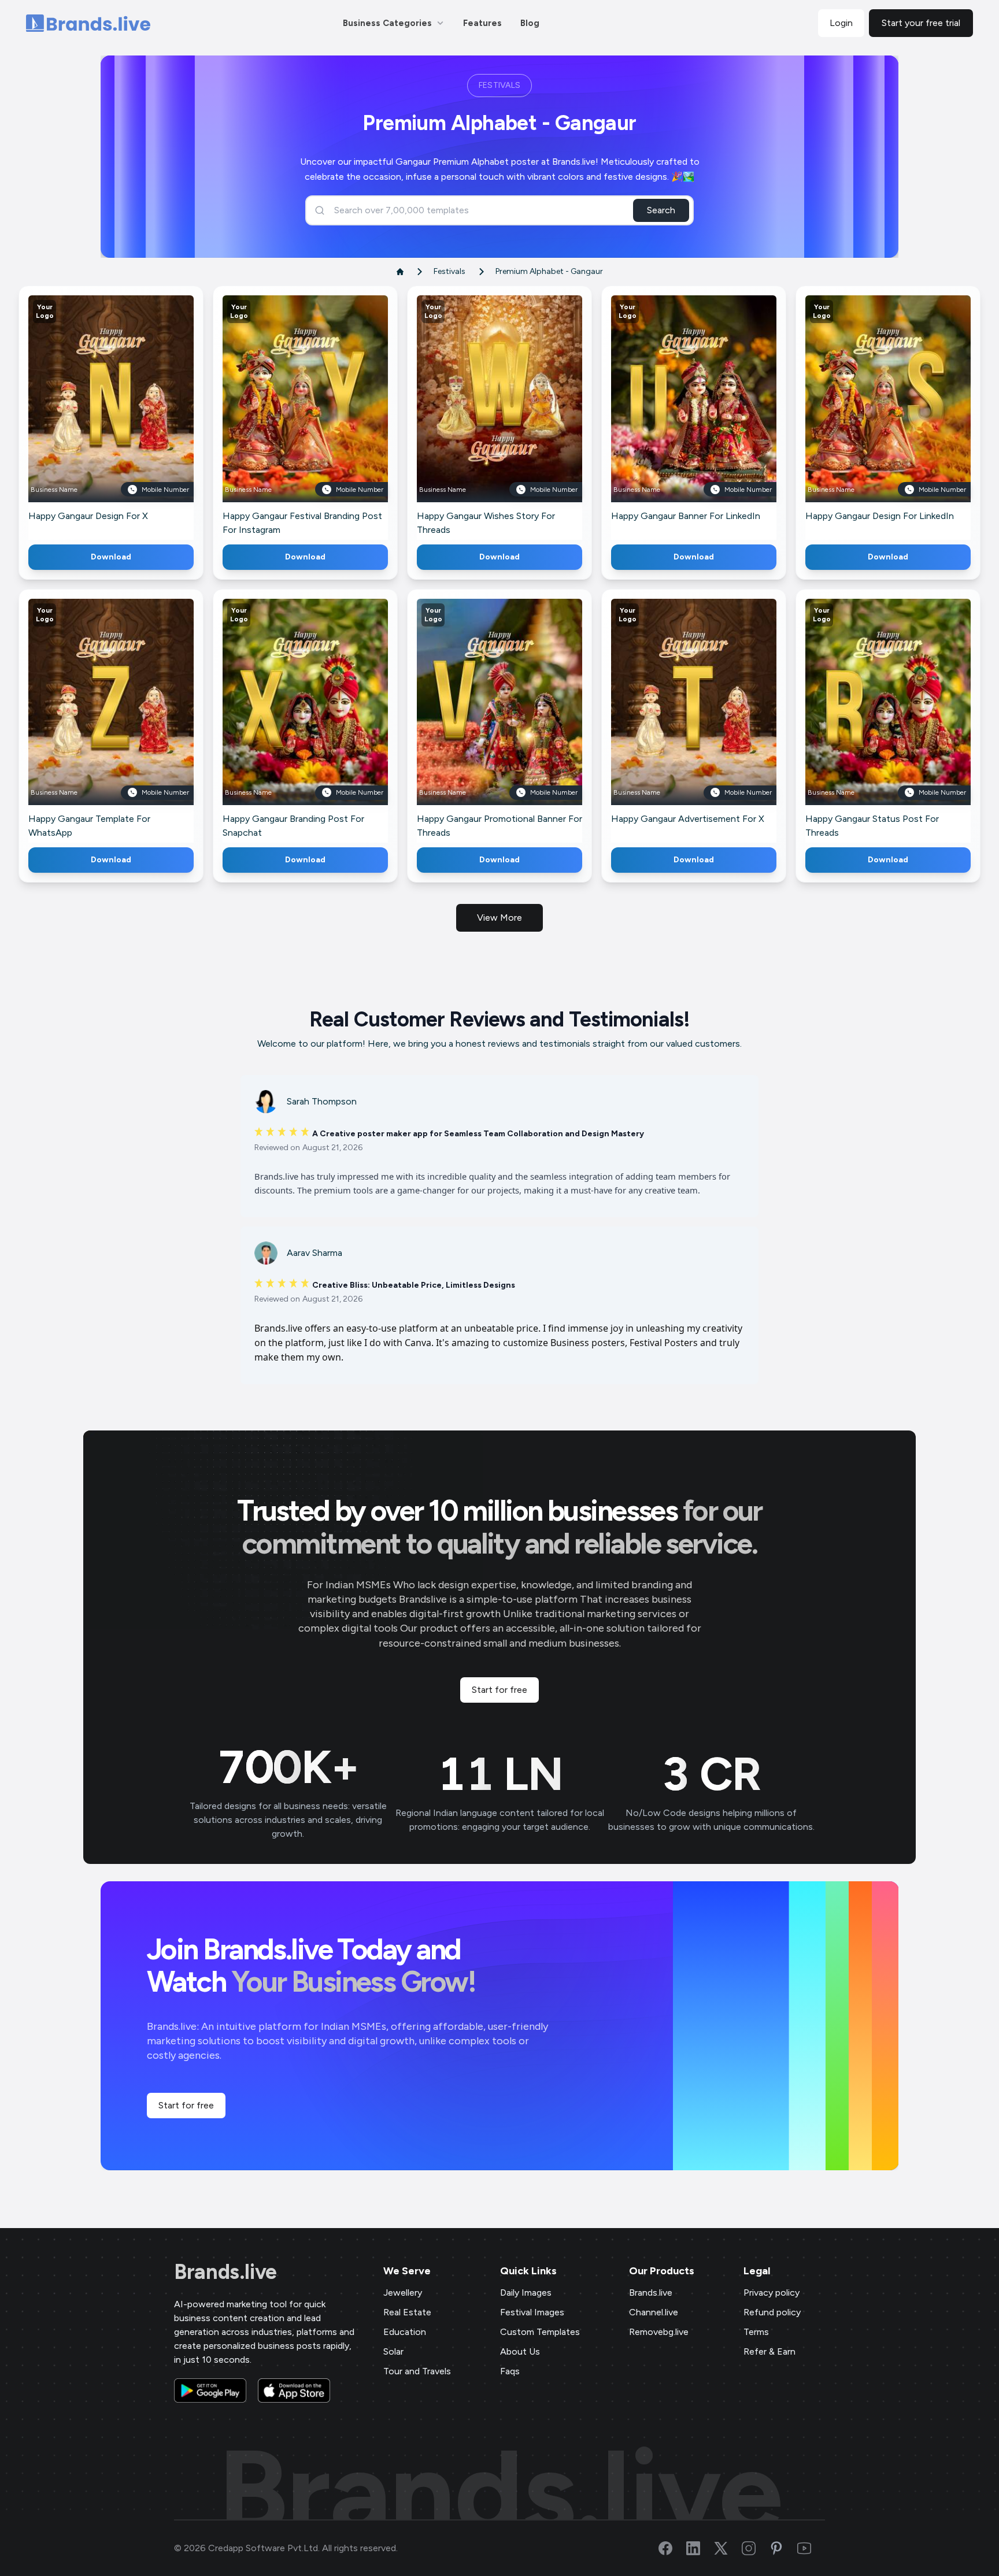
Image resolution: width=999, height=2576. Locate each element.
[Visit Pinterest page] (783, 2548)
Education (405, 2332)
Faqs (510, 2371)
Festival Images (532, 2312)
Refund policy (772, 2312)
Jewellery (403, 2293)
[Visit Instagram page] (756, 2548)
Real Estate (407, 2312)
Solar (393, 2351)
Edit (86, 415)
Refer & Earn (769, 2351)
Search (661, 210)
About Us (520, 2351)
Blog (530, 23)
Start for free (499, 1690)
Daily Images (526, 2293)
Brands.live (225, 2272)
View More (499, 918)
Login (841, 23)
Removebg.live (659, 2332)
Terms (756, 2332)
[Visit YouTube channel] (811, 2548)
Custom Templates (540, 2332)
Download (111, 557)
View (130, 415)
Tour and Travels (417, 2371)
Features (482, 23)
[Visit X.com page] (728, 2548)
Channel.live (654, 2312)
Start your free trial (921, 23)
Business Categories (387, 23)
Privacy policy (772, 2293)
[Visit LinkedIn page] (700, 2548)
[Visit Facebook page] (672, 2548)
